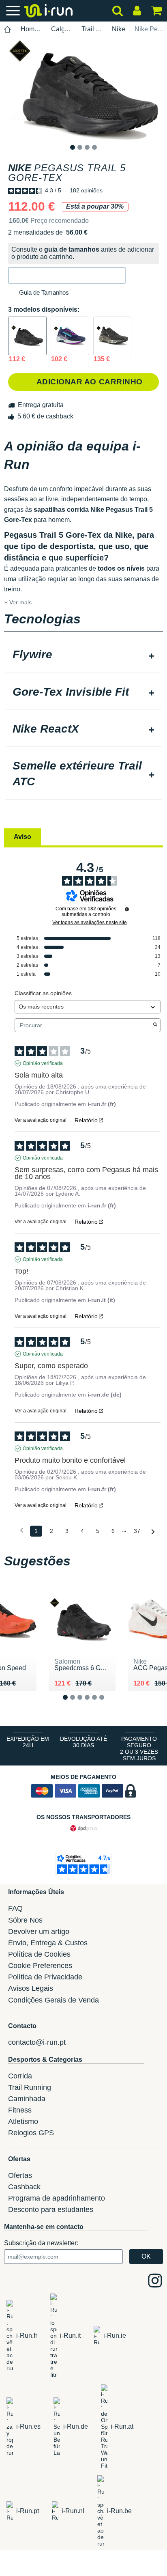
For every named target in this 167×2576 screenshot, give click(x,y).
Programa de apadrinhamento (57, 2198)
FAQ (15, 1908)
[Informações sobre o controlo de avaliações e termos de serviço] (127, 909)
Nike (119, 29)
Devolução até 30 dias (83, 1742)
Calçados (62, 29)
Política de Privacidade (45, 1977)
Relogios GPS (31, 2133)
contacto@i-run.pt (37, 2042)
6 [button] (108, 1704)
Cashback (24, 2187)
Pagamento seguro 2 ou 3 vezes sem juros (139, 1748)
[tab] (83, 655)
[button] (67, 275)
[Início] (8, 29)
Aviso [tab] (22, 837)
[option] (83, 90)
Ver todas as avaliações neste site (90, 923)
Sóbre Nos (25, 1920)
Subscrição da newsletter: (41, 2243)
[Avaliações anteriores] (22, 1530)
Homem (31, 29)
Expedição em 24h (28, 1742)
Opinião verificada (43, 1063)
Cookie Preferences (40, 1966)
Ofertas (20, 2175)
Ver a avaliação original (41, 1120)
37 (137, 1531)
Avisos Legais (31, 1988)
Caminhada (27, 2099)
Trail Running (92, 29)
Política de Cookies (39, 1954)
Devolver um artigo (39, 1931)
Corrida (20, 2076)
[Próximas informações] (153, 1532)
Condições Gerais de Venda (54, 2000)
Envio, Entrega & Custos (48, 1943)
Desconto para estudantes (51, 2210)
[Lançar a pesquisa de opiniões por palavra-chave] (155, 1025)
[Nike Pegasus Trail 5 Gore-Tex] (27, 336)
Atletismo (23, 2121)
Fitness (20, 2110)
